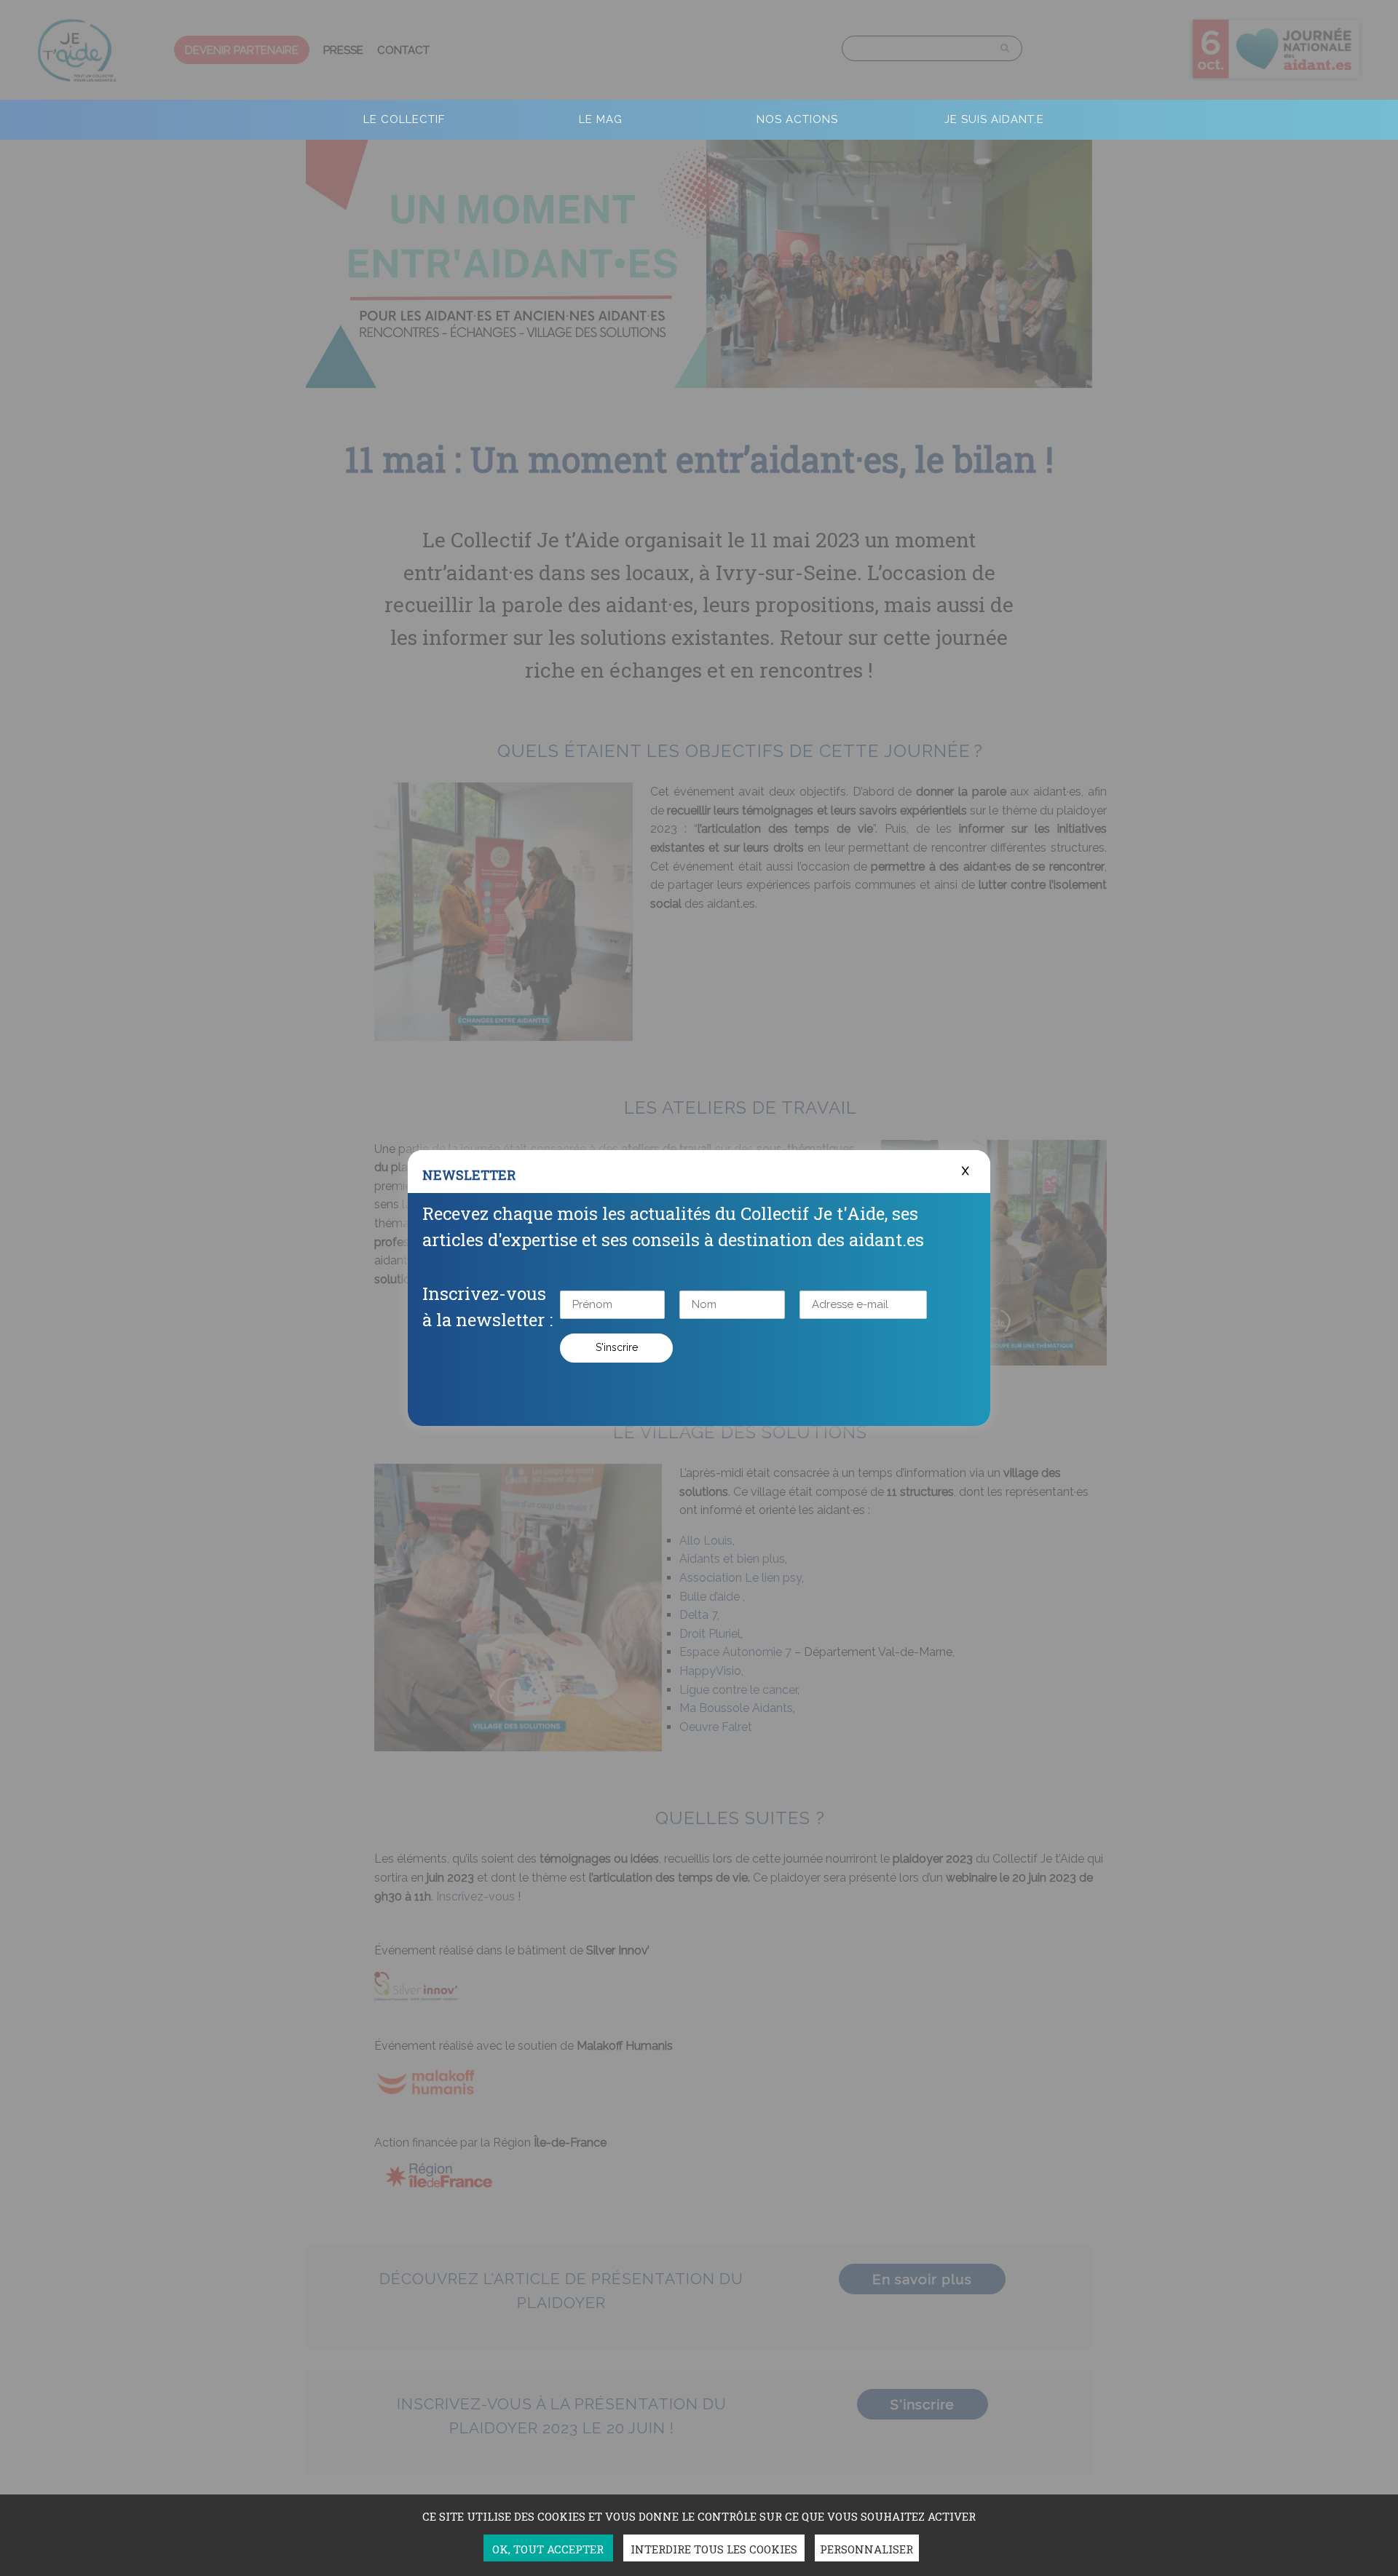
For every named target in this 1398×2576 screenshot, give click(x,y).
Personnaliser (866, 2549)
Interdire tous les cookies (714, 2549)
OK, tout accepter (548, 2549)
